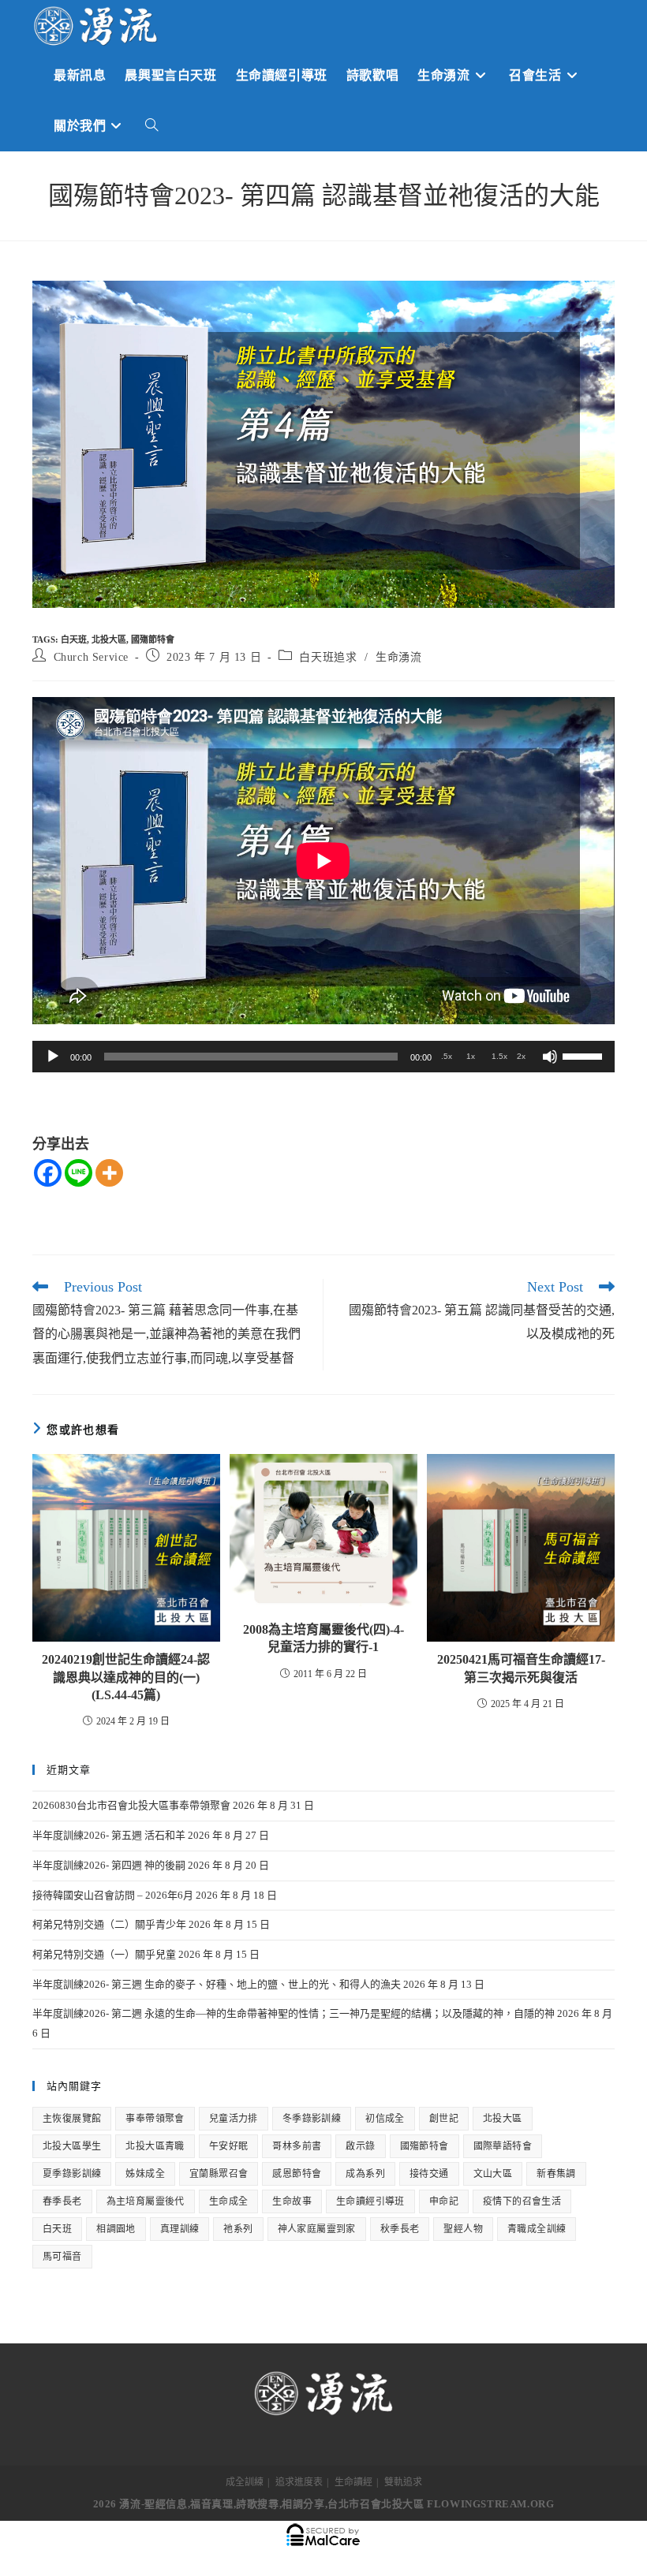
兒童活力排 (234, 2119)
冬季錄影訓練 (312, 2119)
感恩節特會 (297, 2174)
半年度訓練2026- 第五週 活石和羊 (109, 1835)
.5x (447, 1056)
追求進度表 (299, 2482)
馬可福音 (62, 2257)
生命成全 (229, 2201)
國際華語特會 (503, 2146)
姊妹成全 (145, 2174)
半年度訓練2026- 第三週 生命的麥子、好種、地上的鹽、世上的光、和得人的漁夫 (217, 1984)
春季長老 (62, 2201)
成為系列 (365, 2174)
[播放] (53, 1057)
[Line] (79, 1173)
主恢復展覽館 (72, 2119)
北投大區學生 (72, 2146)
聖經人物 (463, 2229)
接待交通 (429, 2174)
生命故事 (292, 2201)
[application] (323, 1057)
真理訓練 (180, 2229)
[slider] (585, 1055)
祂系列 (238, 2229)
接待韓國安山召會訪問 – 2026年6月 (113, 1895)
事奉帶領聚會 (155, 2119)
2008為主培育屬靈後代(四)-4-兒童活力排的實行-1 (323, 1638)
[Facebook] (48, 1173)
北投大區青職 (155, 2146)
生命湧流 (398, 657)
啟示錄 (360, 2146)
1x (471, 1056)
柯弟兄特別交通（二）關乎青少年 (109, 1924)
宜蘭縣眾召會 (219, 2174)
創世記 (444, 2119)
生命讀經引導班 (370, 2201)
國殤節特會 (153, 639)
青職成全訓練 (537, 2229)
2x (521, 1056)
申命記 (444, 2201)
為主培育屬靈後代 (146, 2201)
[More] (109, 1173)
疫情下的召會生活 (522, 2201)
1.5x (499, 1056)
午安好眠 (229, 2146)
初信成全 (385, 2119)
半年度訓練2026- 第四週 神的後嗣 (109, 1865)
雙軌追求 (403, 2482)
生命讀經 (353, 2482)
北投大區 (109, 639)
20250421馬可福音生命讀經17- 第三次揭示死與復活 (521, 1668)
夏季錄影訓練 (72, 2174)
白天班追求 (328, 657)
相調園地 (116, 2229)
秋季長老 (400, 2229)
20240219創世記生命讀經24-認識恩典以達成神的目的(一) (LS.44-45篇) (126, 1677)
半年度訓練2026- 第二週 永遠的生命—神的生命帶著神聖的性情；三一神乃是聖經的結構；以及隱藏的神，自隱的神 (294, 2013)
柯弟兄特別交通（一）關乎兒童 (104, 1954)
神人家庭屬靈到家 (317, 2229)
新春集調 (556, 2174)
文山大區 (493, 2174)
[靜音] (550, 1057)
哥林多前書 (297, 2146)
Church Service (91, 657)
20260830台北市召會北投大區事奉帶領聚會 (131, 1805)
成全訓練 (245, 2482)
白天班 (74, 639)
